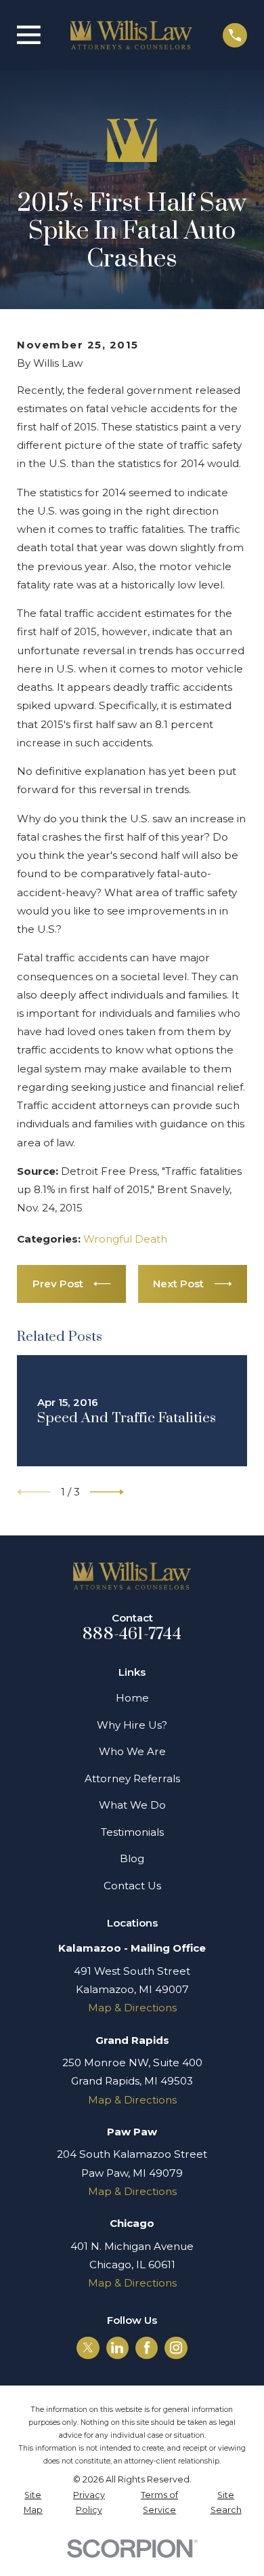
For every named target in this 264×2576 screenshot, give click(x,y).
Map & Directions (132, 2008)
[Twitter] (88, 2348)
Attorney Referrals (132, 1778)
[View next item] (107, 1492)
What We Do (132, 1805)
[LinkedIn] (117, 2348)
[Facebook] (147, 2348)
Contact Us (132, 1886)
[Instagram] (176, 2348)
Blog (132, 1858)
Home (132, 1698)
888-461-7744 (132, 1634)
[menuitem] (33, 2503)
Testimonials (132, 1832)
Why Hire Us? (132, 1725)
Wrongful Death (125, 1239)
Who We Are (132, 1751)
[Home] (131, 35)
